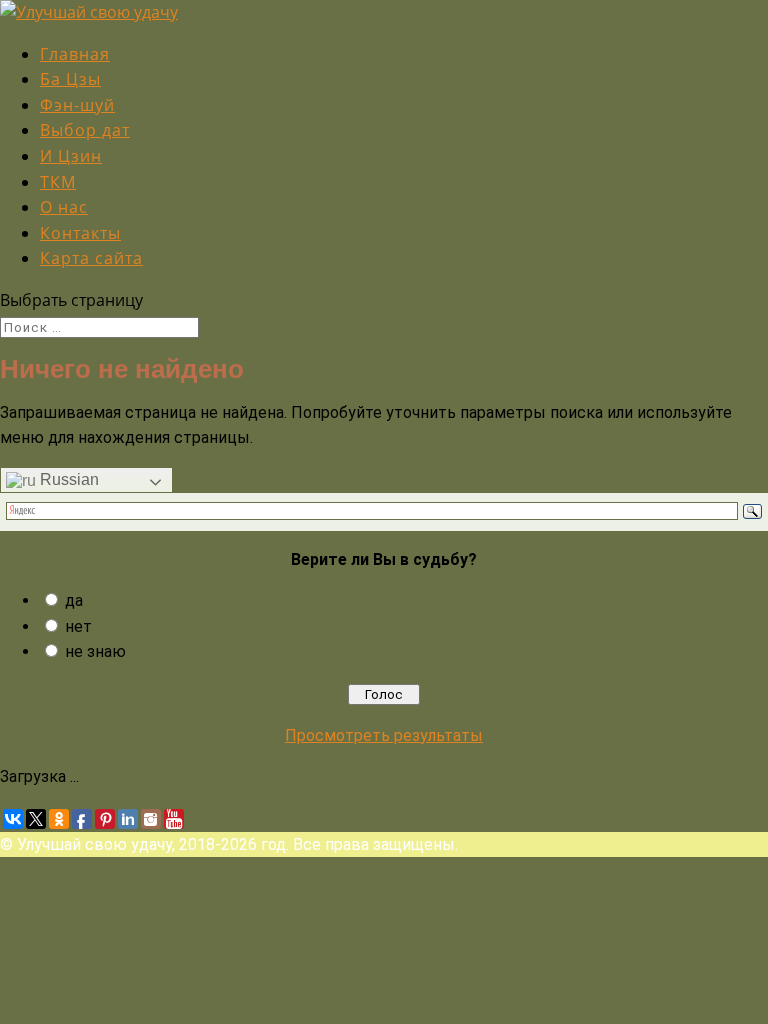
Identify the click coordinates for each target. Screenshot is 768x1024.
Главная (75, 54)
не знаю (95, 651)
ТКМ (58, 182)
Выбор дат (85, 130)
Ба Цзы (70, 79)
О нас (64, 207)
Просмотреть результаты (384, 735)
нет (78, 626)
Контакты (80, 233)
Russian (67, 479)
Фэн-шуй (77, 105)
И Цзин (71, 156)
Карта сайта (91, 258)
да (74, 600)
